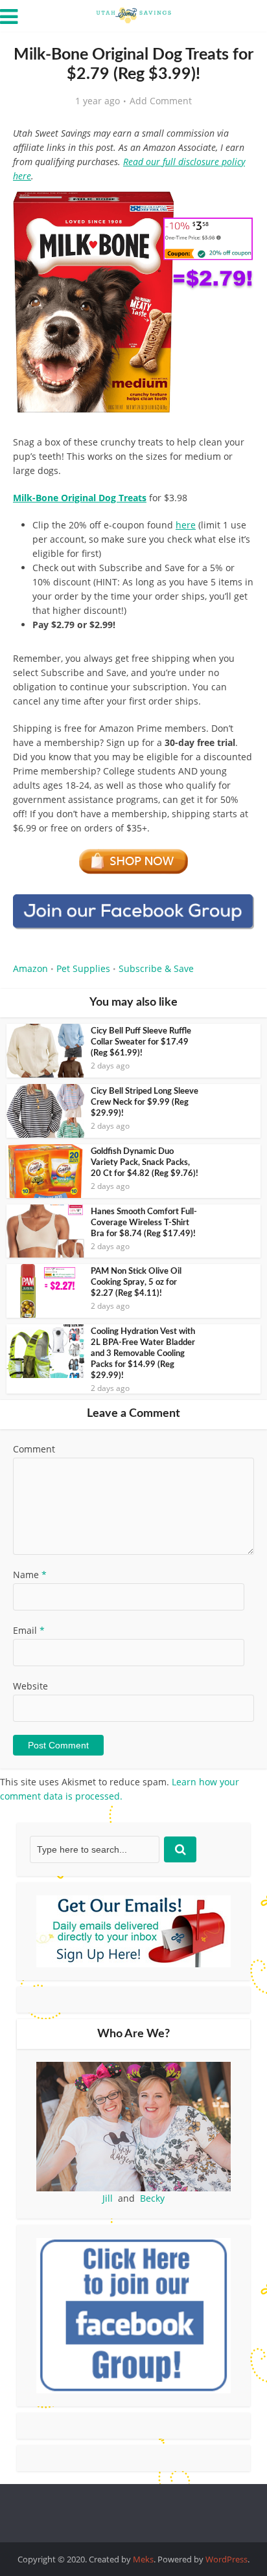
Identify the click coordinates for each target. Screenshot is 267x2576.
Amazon (30, 968)
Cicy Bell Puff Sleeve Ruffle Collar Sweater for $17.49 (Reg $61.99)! (141, 1042)
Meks (143, 2559)
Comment (34, 1449)
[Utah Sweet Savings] (133, 14)
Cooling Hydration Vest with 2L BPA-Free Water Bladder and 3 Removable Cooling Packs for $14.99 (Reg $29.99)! (143, 1354)
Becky (152, 2198)
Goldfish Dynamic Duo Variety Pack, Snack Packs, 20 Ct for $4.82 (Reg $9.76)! (145, 1163)
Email (29, 1630)
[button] (235, 207)
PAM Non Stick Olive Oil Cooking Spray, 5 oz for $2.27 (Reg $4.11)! (136, 1282)
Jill (108, 2198)
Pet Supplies (83, 968)
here (186, 525)
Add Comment (161, 101)
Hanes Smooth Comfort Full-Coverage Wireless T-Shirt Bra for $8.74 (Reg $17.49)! (144, 1223)
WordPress (226, 2559)
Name (30, 1575)
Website (30, 1686)
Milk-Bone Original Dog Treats (80, 498)
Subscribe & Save (156, 968)
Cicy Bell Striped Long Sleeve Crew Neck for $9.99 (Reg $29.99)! (145, 1102)
